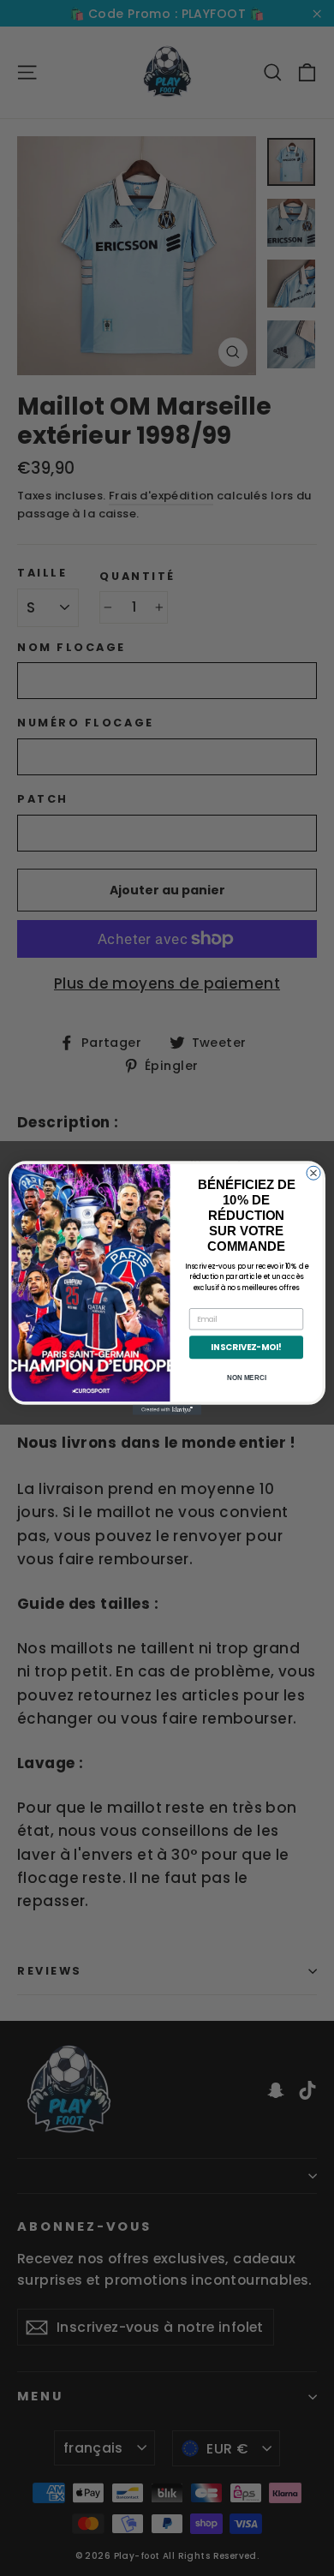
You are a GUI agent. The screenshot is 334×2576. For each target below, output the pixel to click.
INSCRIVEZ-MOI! (246, 1348)
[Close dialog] (313, 1173)
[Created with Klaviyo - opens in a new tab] (167, 1410)
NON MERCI (247, 1378)
